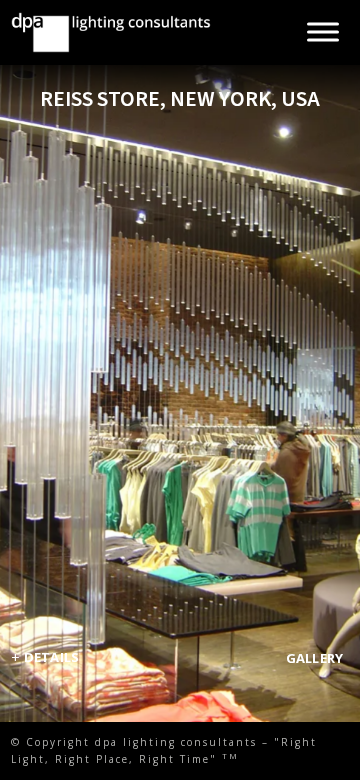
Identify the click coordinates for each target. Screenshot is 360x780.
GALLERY (315, 658)
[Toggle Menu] (323, 32)
